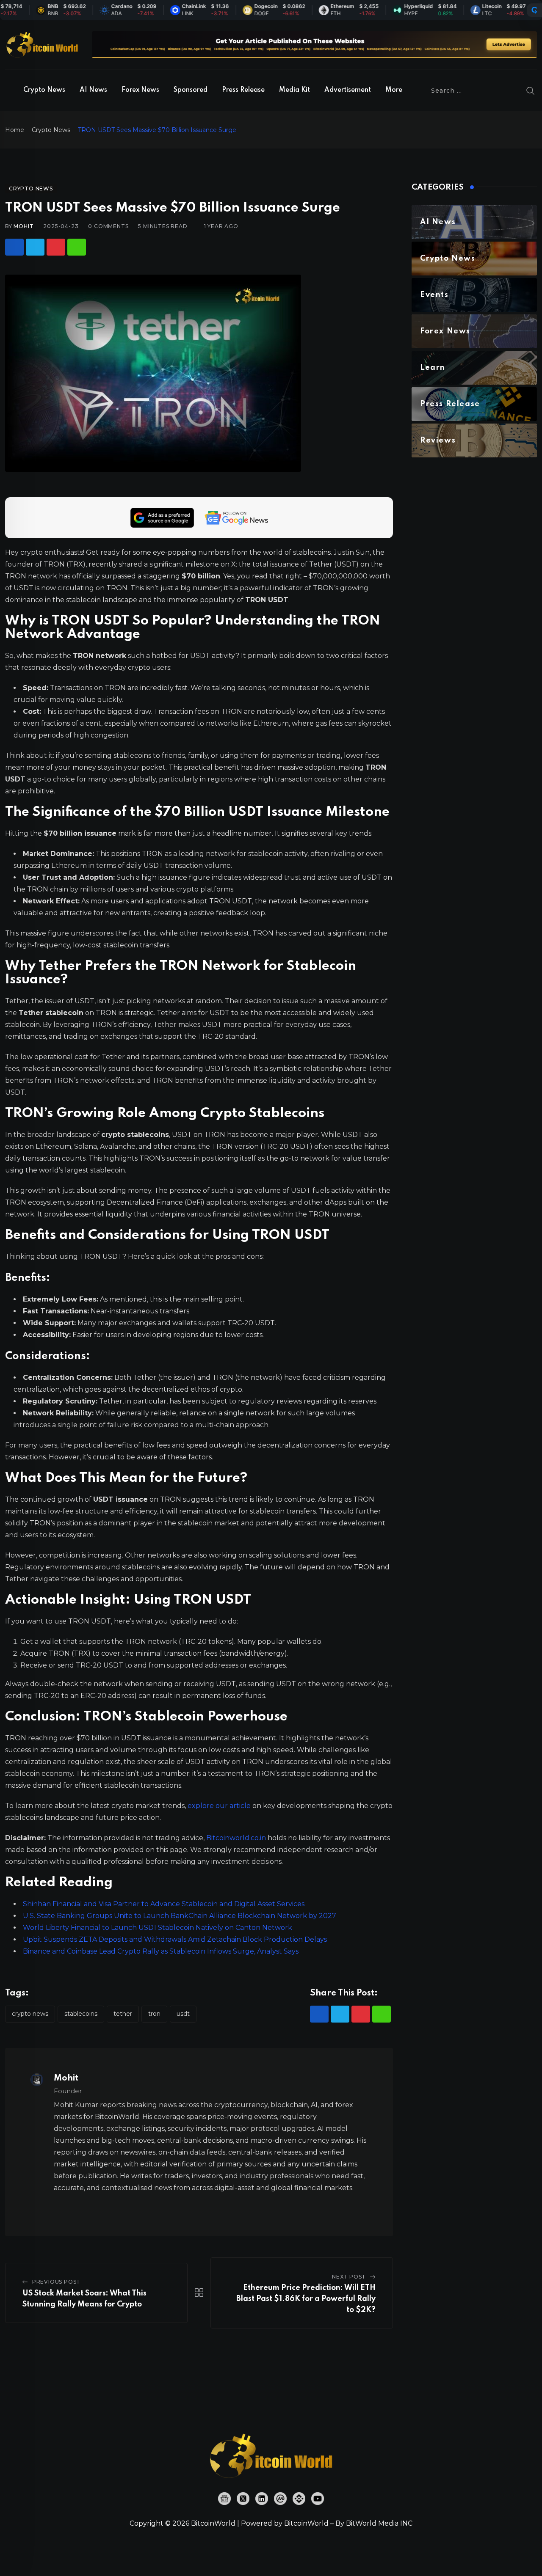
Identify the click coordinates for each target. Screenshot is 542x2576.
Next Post (349, 2277)
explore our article (219, 1806)
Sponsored (191, 90)
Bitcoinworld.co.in (237, 1838)
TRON (154, 2014)
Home (15, 130)
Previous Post (56, 2282)
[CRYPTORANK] (534, 10)
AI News (93, 90)
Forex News (140, 90)
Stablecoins (81, 2014)
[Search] (531, 91)
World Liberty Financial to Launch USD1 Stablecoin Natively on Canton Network (158, 1928)
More (394, 90)
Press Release (243, 90)
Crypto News (44, 90)
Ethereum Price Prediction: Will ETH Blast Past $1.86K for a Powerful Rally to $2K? (306, 2299)
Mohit (24, 226)
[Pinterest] (56, 247)
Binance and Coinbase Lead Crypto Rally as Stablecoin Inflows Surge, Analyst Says (161, 1951)
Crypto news (30, 2014)
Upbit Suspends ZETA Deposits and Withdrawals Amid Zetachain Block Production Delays (175, 1939)
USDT (183, 2014)
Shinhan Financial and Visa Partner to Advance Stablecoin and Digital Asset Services (164, 1904)
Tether (123, 2014)
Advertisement (348, 90)
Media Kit (295, 90)
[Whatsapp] (77, 247)
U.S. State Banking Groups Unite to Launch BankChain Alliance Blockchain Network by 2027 (180, 1916)
